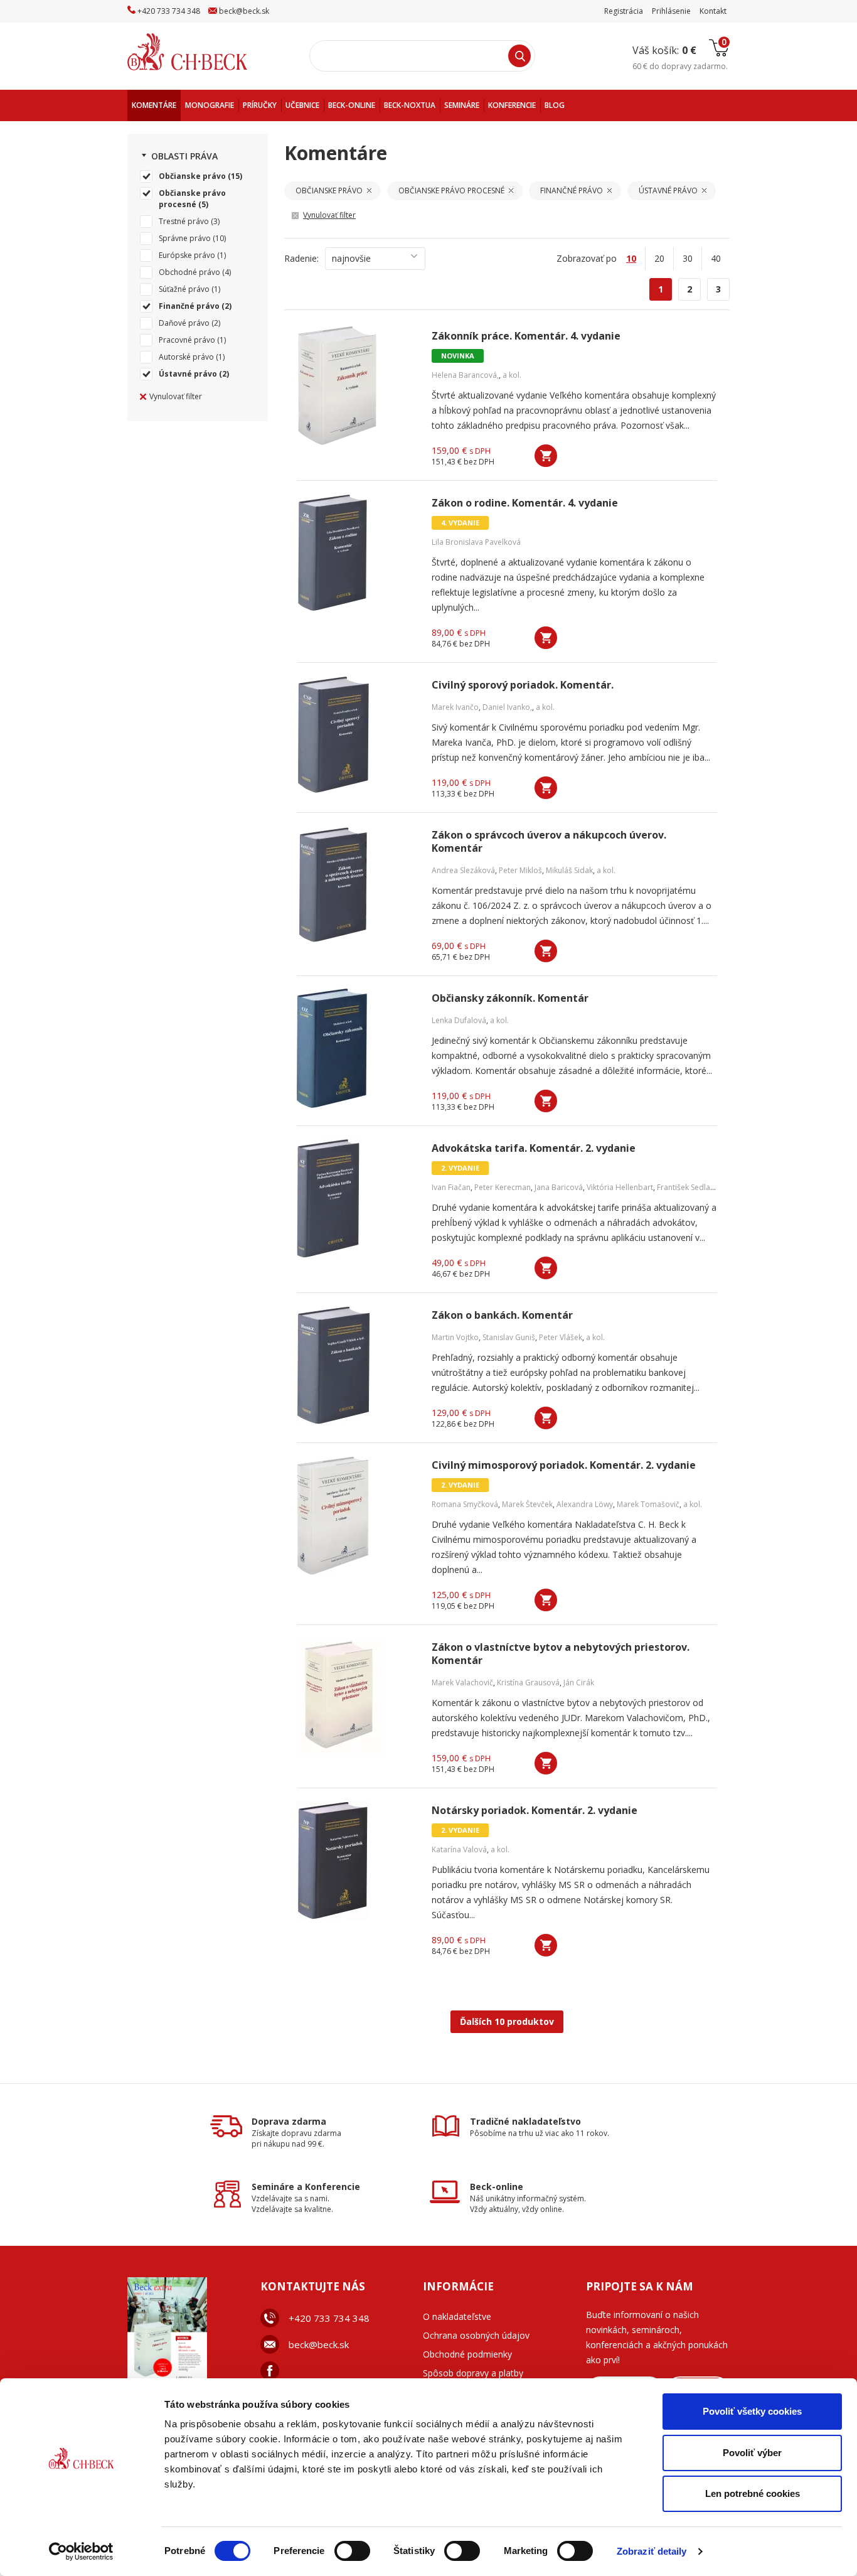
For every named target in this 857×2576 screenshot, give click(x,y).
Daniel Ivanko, (507, 707)
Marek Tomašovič (648, 1504)
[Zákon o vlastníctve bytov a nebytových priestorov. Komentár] (356, 1697)
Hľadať (519, 56)
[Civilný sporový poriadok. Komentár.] (356, 735)
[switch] (352, 2551)
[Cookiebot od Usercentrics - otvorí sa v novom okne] (81, 2552)
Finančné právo (189, 306)
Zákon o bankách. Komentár (502, 1315)
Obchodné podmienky (467, 2354)
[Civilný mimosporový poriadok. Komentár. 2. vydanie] (356, 1515)
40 (716, 258)
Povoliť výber (752, 2453)
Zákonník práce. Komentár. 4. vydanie (526, 336)
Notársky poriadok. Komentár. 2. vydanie (535, 1811)
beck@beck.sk (319, 2344)
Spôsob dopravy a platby (473, 2373)
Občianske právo (192, 176)
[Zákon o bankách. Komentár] (356, 1365)
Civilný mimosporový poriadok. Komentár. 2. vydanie (564, 1465)
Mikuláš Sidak (569, 870)
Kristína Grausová (528, 1682)
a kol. (512, 375)
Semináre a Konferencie (306, 2187)
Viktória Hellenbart (620, 1187)
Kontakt (713, 11)
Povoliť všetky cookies (752, 2411)
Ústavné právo (188, 374)
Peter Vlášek (561, 1337)
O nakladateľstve (457, 2316)
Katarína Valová (459, 1849)
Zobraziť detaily (652, 2551)
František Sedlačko (690, 1187)
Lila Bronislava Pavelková (476, 542)
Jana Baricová (559, 1187)
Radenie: (301, 258)
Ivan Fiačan (451, 1187)
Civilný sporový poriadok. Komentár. (523, 685)
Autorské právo (186, 357)
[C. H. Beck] (205, 52)
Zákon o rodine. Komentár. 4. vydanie (525, 503)
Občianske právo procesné (192, 199)
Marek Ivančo (455, 707)
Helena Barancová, (465, 375)
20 (659, 258)
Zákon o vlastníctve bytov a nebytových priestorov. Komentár (561, 1654)
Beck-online (497, 2187)
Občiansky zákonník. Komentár (510, 998)
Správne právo (185, 238)
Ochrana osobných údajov (476, 2335)
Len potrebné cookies (753, 2493)
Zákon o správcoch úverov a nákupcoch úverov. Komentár (549, 842)
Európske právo (187, 255)
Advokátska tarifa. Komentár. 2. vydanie (534, 1148)
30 (688, 258)
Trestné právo (184, 221)
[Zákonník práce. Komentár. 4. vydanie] (356, 386)
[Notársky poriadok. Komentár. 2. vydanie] (356, 1860)
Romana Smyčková (465, 1504)
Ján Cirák (579, 1682)
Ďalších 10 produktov (507, 2021)
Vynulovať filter (176, 396)
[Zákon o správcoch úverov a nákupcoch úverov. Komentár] (356, 885)
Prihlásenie (671, 11)
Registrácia (624, 11)
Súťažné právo (184, 289)
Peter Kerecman (503, 1187)
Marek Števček (527, 1504)
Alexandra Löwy (585, 1504)
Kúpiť (546, 456)
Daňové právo (184, 323)
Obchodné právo (189, 272)
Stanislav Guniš (509, 1337)
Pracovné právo (187, 340)
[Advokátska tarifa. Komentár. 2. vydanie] (356, 1198)
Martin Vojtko (455, 1337)
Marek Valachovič (462, 1682)
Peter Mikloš (520, 870)
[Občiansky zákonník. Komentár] (356, 1048)
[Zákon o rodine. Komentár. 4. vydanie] (356, 553)
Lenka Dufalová (459, 1020)
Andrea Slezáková (463, 870)
